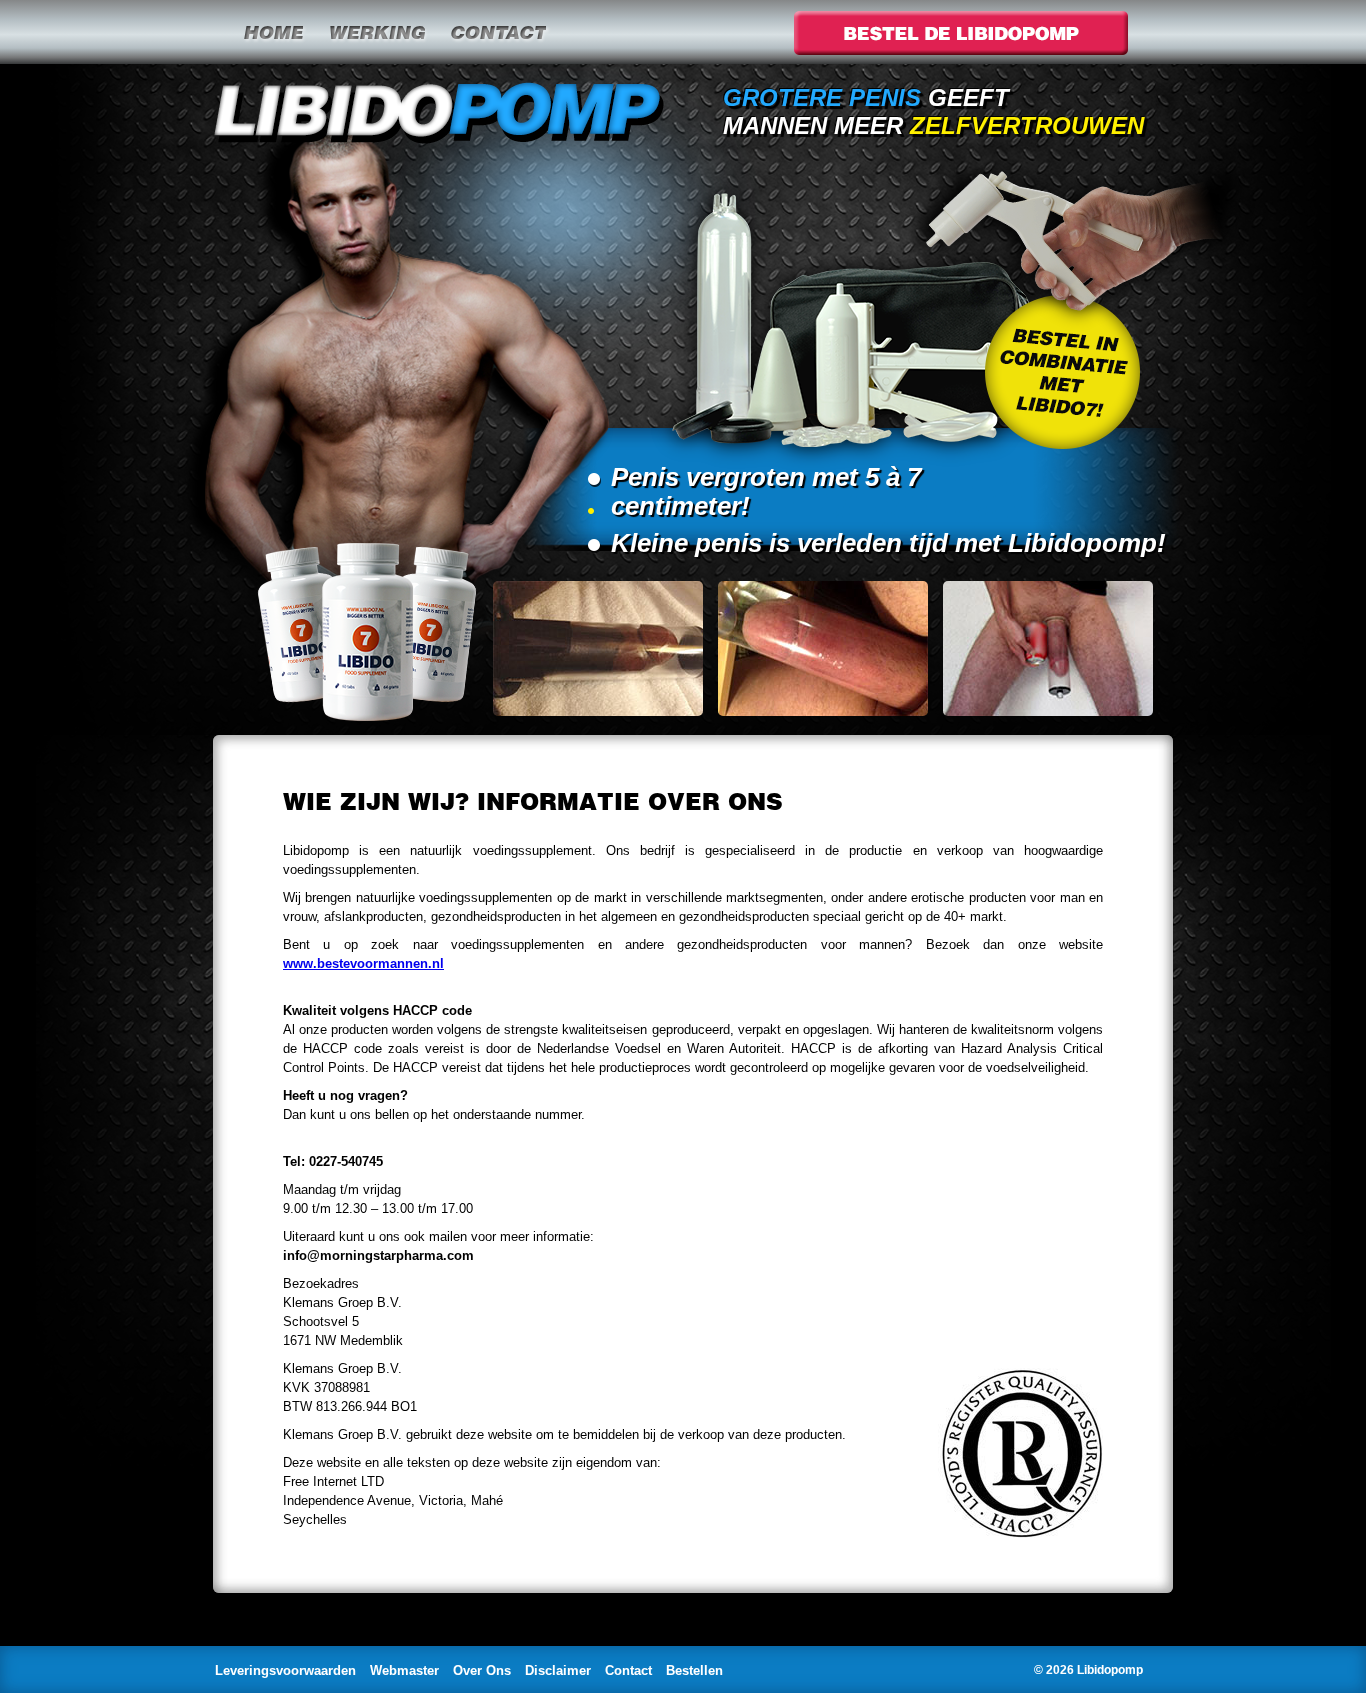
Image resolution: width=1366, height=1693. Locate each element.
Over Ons (482, 1670)
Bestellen (694, 1670)
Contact (498, 32)
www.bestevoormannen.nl (363, 963)
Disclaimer (558, 1670)
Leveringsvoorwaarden (285, 1670)
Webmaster (404, 1670)
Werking (376, 32)
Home (273, 32)
